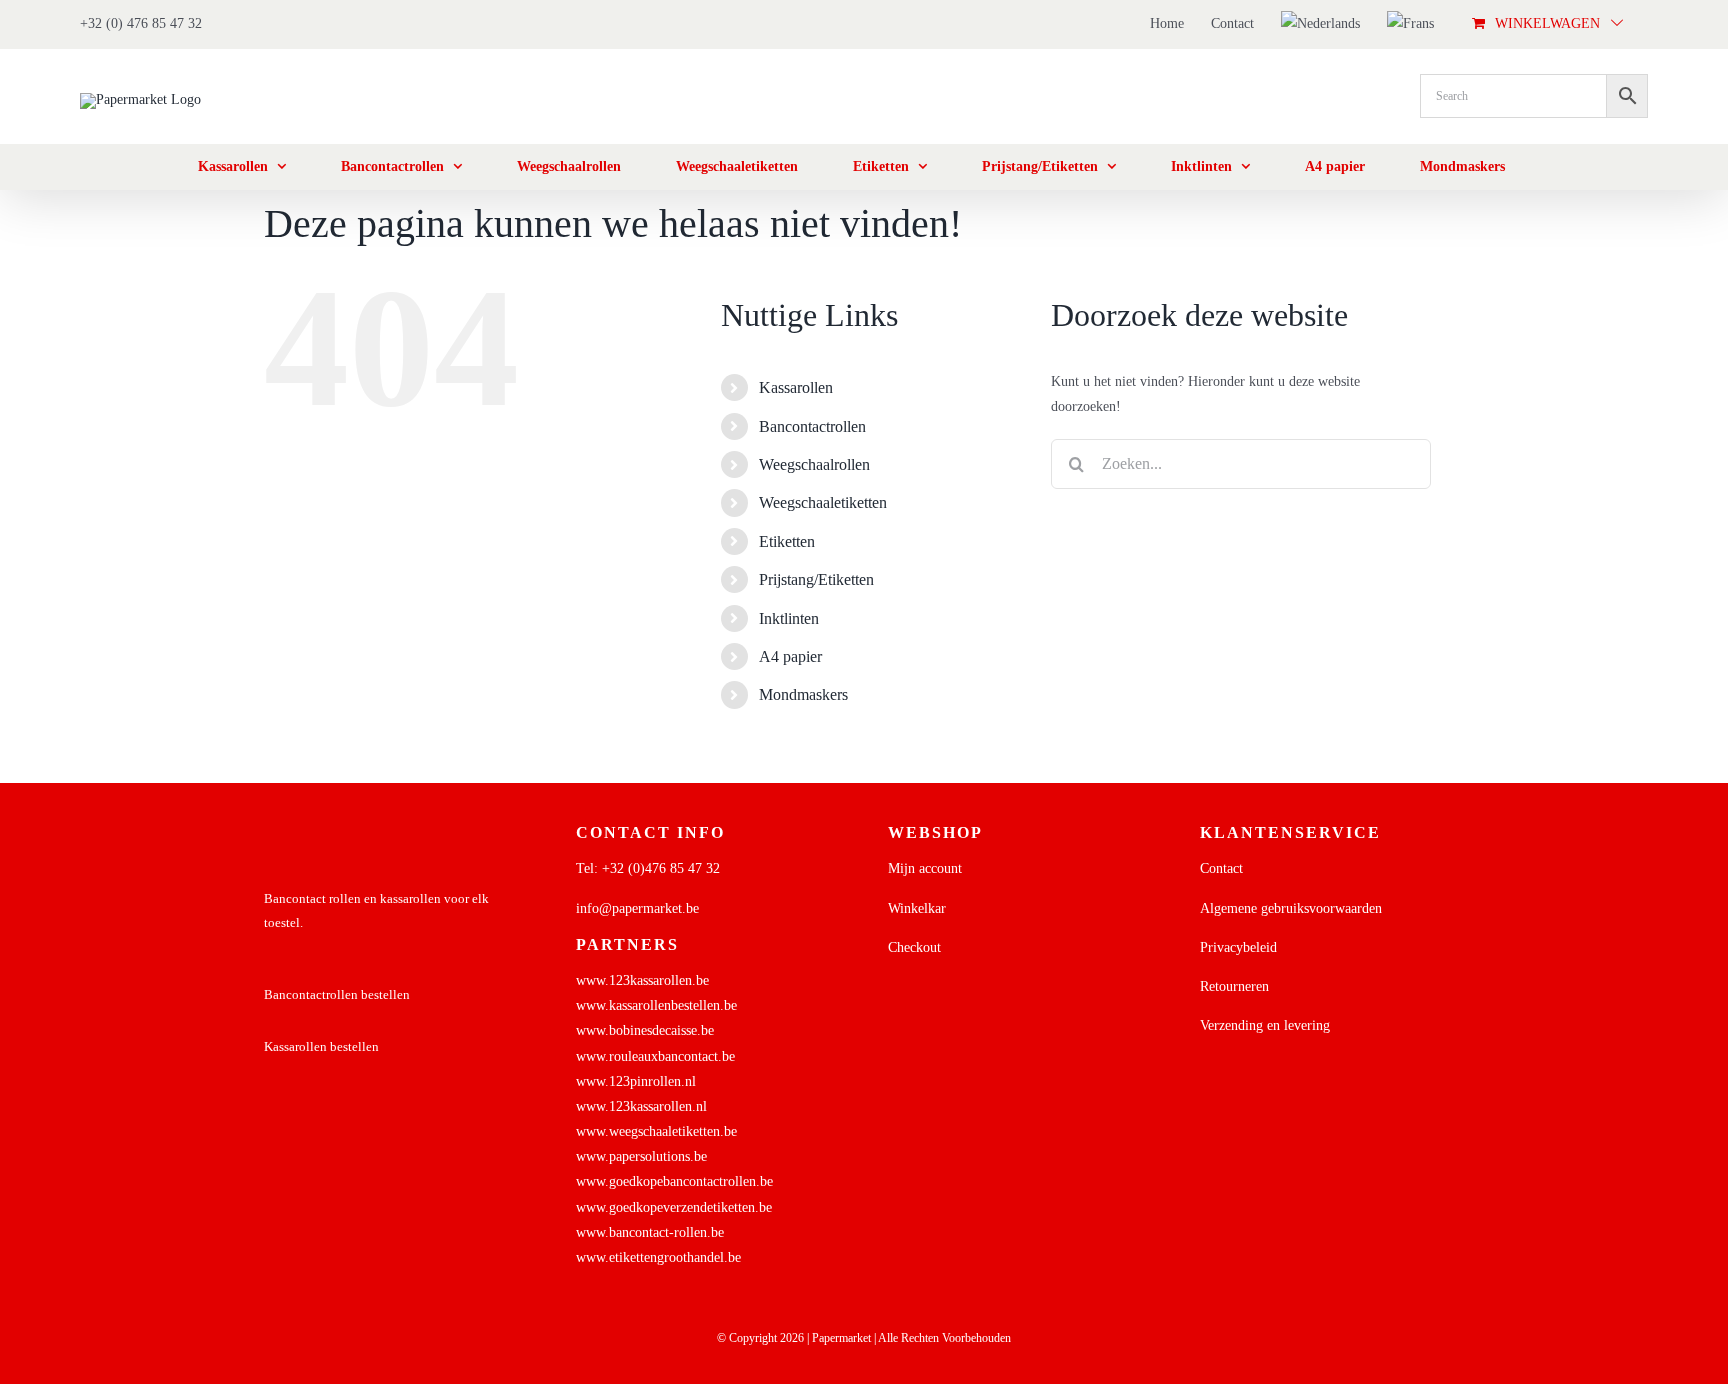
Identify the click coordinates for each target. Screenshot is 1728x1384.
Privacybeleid (1238, 947)
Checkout (914, 947)
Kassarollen (796, 387)
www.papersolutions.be (641, 1156)
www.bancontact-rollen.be (650, 1232)
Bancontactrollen (812, 426)
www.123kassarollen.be (642, 980)
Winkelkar (917, 908)
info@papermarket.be (637, 908)
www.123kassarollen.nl (641, 1106)
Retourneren (1234, 986)
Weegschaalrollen (814, 464)
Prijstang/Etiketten (816, 579)
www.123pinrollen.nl (636, 1081)
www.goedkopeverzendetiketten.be (674, 1207)
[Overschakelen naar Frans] (1410, 24)
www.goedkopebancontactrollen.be (674, 1181)
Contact (1221, 868)
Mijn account (925, 868)
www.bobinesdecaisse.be (645, 1030)
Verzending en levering (1265, 1025)
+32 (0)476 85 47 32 (661, 868)
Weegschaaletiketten (823, 502)
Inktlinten (789, 618)
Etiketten (787, 541)
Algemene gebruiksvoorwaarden (1291, 908)
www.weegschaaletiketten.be (656, 1131)
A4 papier (790, 656)
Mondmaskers (803, 694)
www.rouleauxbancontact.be (655, 1056)
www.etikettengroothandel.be (658, 1257)
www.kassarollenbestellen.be (656, 1005)
